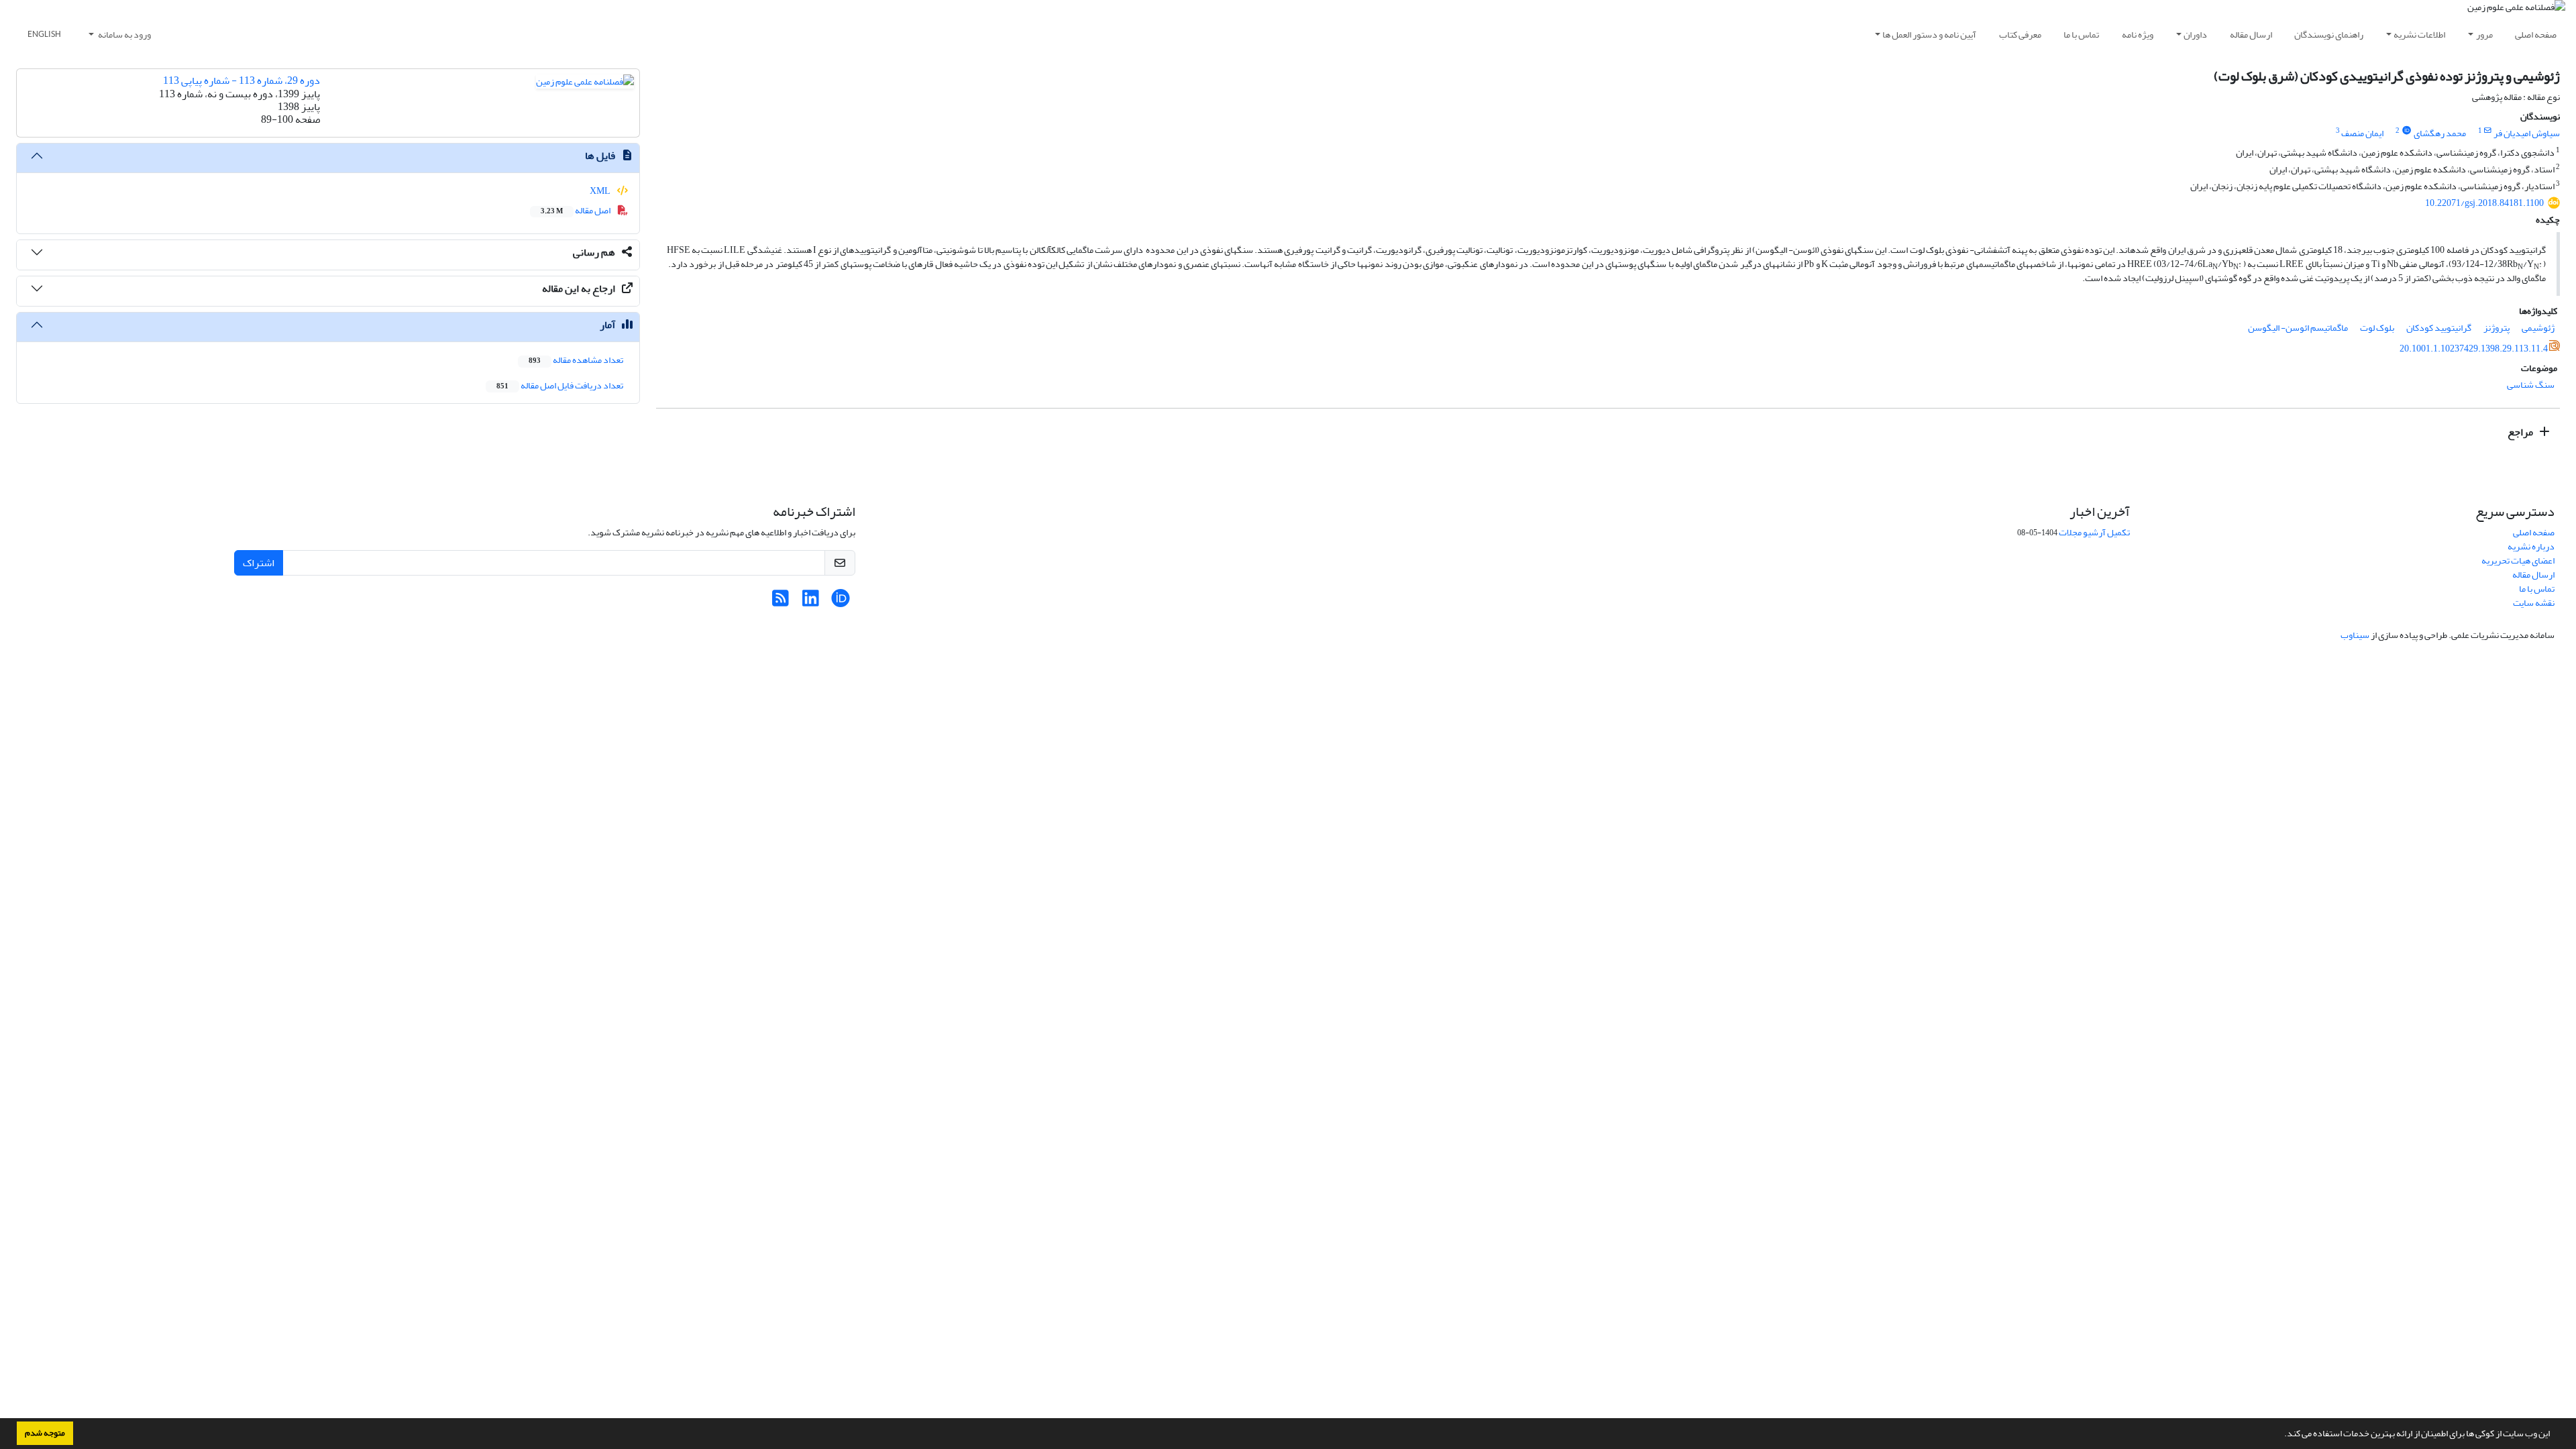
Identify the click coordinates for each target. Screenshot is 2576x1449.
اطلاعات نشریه (2419, 35)
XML (601, 191)
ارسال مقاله (2251, 35)
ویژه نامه (2138, 35)
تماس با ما (2081, 35)
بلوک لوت (2377, 328)
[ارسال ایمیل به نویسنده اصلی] (2488, 131)
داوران (2195, 35)
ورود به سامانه (124, 35)
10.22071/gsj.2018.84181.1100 (2484, 203)
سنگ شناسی (2531, 385)
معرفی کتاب (2020, 35)
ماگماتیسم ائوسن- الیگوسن (2298, 328)
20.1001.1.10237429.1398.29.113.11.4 (2474, 348)
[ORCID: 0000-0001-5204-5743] (2406, 131)
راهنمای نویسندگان (2329, 35)
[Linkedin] (811, 602)
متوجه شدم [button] (45, 1433)
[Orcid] (841, 602)
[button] (2281, 1435)
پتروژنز (2497, 328)
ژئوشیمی (2538, 328)
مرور (2484, 35)
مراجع (2521, 432)
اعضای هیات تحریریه (2518, 560)
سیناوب (2355, 635)
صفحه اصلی (2536, 35)
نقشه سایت (2534, 603)
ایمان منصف (2362, 133)
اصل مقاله (576, 210)
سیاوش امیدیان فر (2527, 133)
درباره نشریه (2531, 546)
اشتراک (259, 563)
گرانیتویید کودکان (2439, 328)
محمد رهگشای (2440, 133)
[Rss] (781, 602)
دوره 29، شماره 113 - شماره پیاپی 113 (241, 80)
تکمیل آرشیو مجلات (2094, 532)
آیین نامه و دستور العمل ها (1929, 35)
